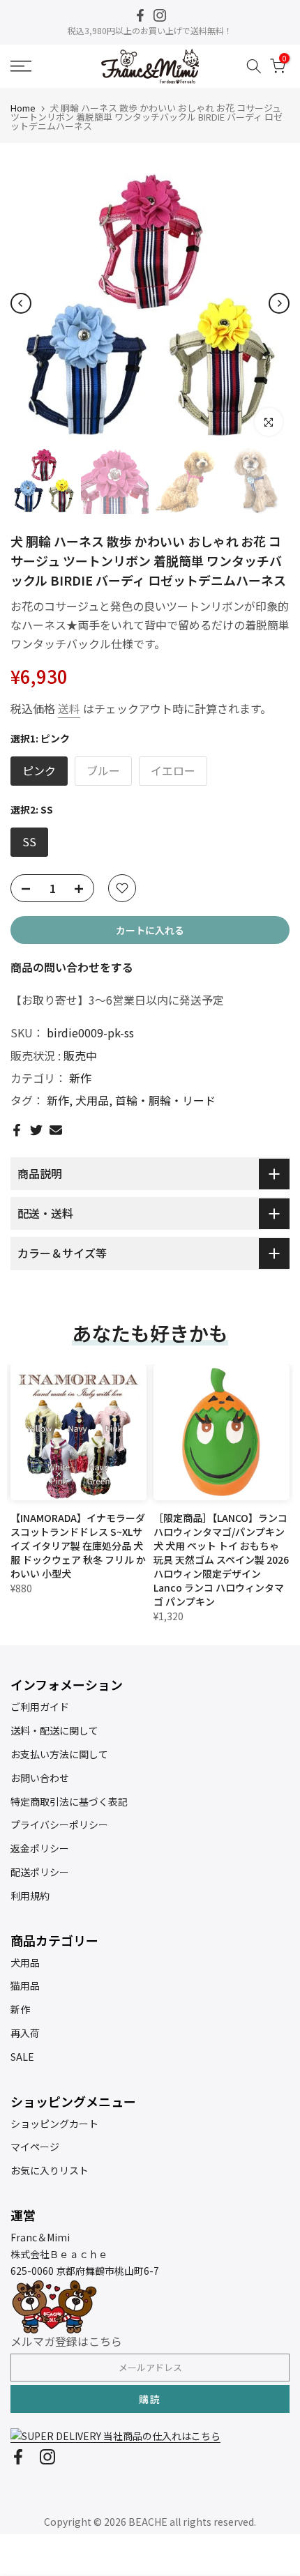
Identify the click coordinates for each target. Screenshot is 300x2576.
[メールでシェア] (56, 1130)
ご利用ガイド (40, 1707)
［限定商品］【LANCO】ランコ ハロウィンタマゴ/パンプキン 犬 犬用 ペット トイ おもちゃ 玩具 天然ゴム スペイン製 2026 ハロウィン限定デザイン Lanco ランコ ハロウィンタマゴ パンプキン (221, 1560)
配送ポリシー (40, 1872)
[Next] (279, 303)
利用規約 (30, 1896)
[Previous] (21, 303)
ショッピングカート (54, 2124)
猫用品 (25, 1986)
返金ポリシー (40, 1848)
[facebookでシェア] (17, 1130)
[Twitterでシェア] (36, 1130)
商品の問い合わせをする (72, 967)
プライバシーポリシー (59, 1824)
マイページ (35, 2147)
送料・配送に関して (54, 1730)
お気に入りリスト (50, 2170)
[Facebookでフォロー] (140, 15)
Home (23, 108)
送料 (69, 708)
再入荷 (25, 2033)
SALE (22, 2057)
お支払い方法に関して (59, 1754)
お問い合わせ (40, 1778)
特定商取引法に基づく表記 (69, 1801)
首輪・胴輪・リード (165, 1100)
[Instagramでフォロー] (160, 15)
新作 (80, 1078)
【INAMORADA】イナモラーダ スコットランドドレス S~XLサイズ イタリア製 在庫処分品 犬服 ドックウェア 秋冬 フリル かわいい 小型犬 (78, 1546)
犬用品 (92, 1100)
